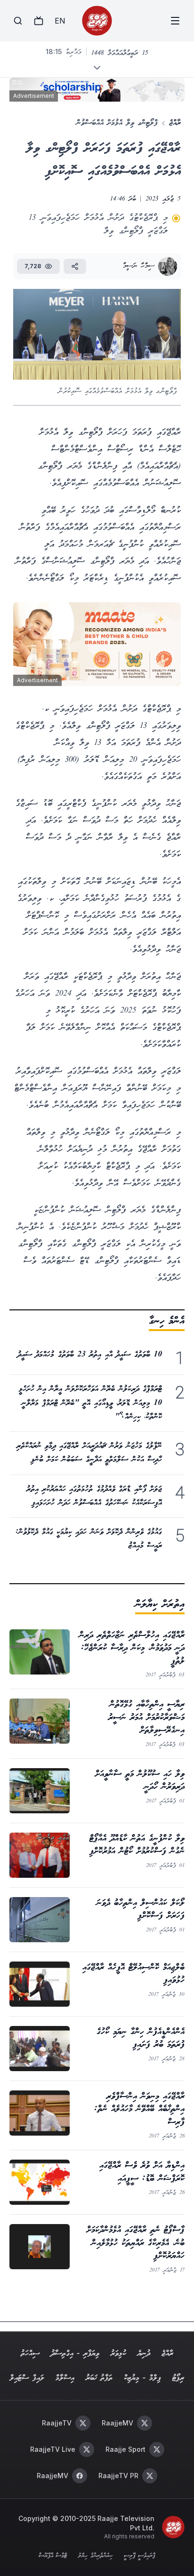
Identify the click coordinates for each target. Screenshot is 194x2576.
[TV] (39, 21)
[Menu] (175, 21)
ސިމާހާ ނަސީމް (139, 266)
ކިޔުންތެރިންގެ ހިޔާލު (95, 2556)
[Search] (18, 21)
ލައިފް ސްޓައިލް (27, 2378)
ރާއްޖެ (175, 123)
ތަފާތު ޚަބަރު (99, 2378)
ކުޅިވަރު (118, 2354)
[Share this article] (75, 266)
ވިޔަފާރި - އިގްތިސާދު (75, 2354)
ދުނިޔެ (144, 2354)
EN (60, 21)
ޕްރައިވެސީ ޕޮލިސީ (140, 2556)
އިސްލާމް (65, 2378)
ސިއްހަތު (30, 2354)
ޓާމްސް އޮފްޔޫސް (53, 2556)
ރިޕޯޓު (178, 2378)
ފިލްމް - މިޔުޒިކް (142, 2378)
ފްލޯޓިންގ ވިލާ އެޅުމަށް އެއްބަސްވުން (117, 123)
